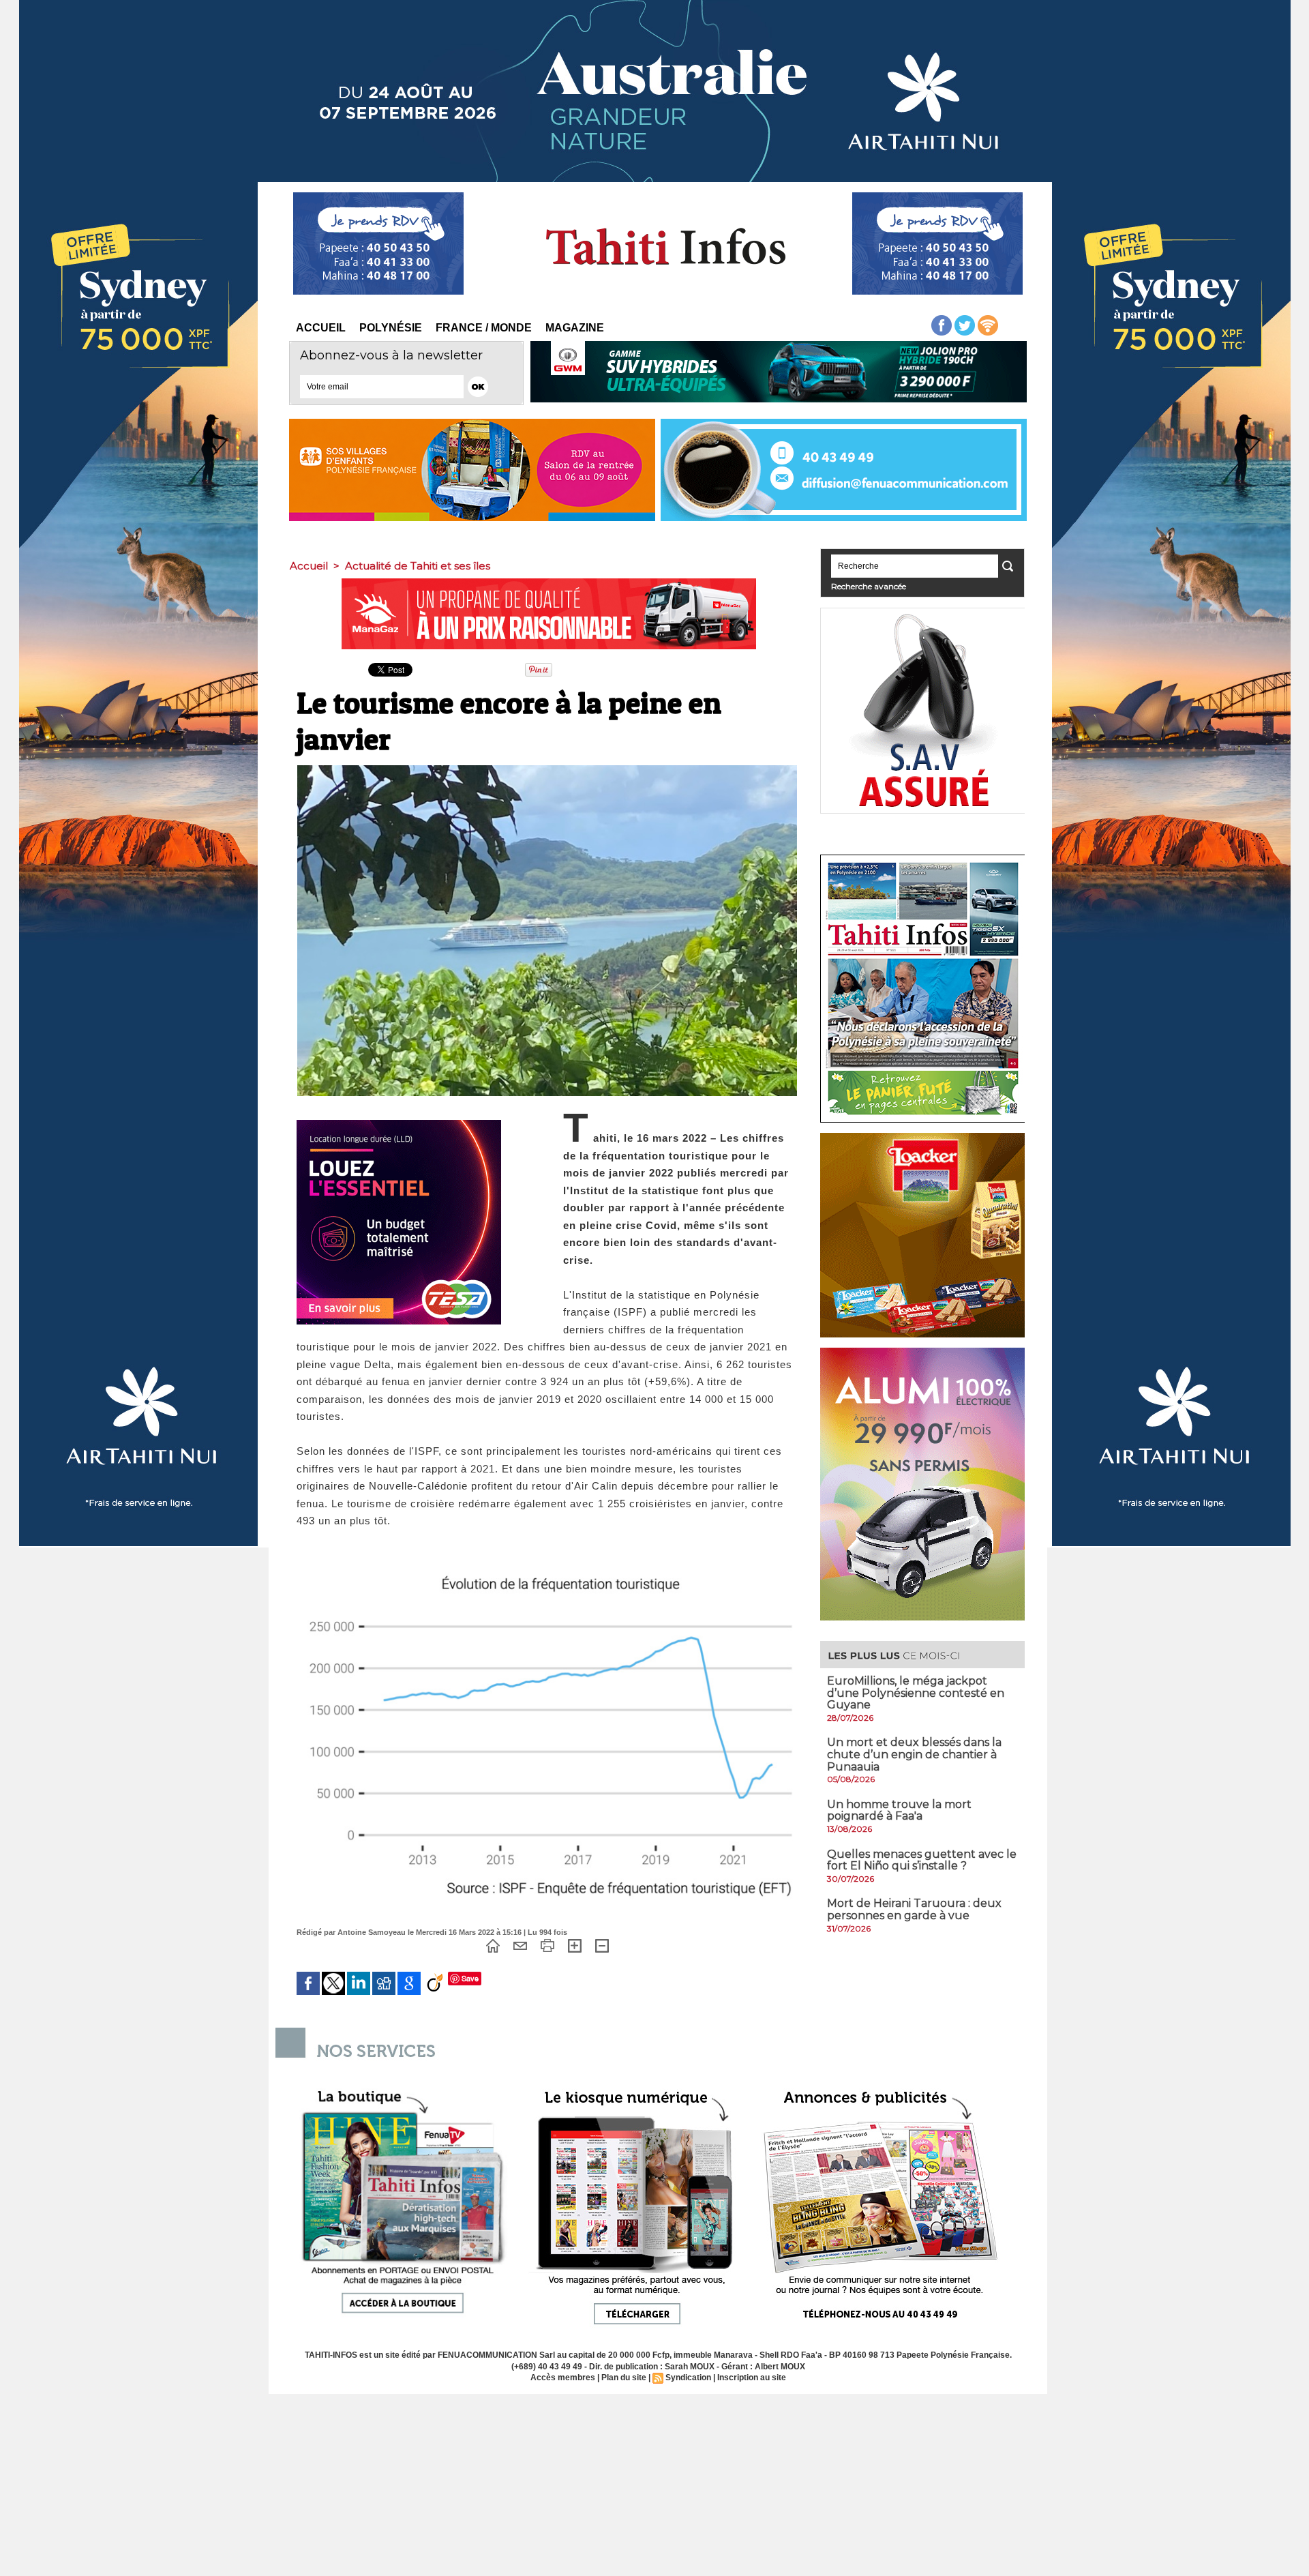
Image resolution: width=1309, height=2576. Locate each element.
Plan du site (624, 2378)
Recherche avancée (869, 586)
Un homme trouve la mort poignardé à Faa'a (899, 1810)
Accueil (321, 328)
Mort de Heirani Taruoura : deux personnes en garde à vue (914, 1909)
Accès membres (563, 2378)
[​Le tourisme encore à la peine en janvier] (547, 769)
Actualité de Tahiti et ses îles (418, 566)
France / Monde (484, 328)
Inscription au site (752, 2378)
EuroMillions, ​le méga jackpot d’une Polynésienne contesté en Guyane (916, 1693)
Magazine (575, 328)
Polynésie (391, 328)
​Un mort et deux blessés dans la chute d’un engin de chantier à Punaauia (914, 1754)
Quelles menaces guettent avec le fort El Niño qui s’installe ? (922, 1860)
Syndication (688, 2378)
